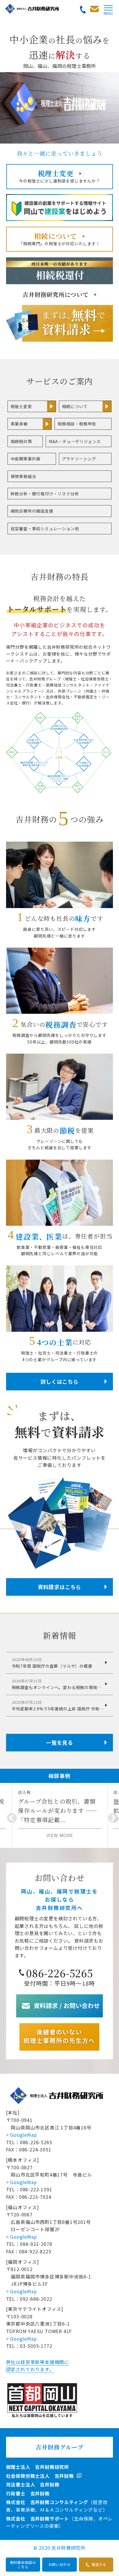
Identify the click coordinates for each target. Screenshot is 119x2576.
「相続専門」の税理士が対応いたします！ (59, 239)
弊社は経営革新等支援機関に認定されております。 (38, 2366)
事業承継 (19, 424)
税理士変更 (21, 406)
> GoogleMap (22, 2135)
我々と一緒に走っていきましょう (60, 153)
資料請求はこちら (59, 1587)
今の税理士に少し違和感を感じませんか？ (59, 176)
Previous (9, 1816)
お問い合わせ (60, 2564)
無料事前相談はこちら (23, 2564)
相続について (75, 406)
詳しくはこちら (59, 1381)
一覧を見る (59, 1742)
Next (110, 1816)
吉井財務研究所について (56, 294)
